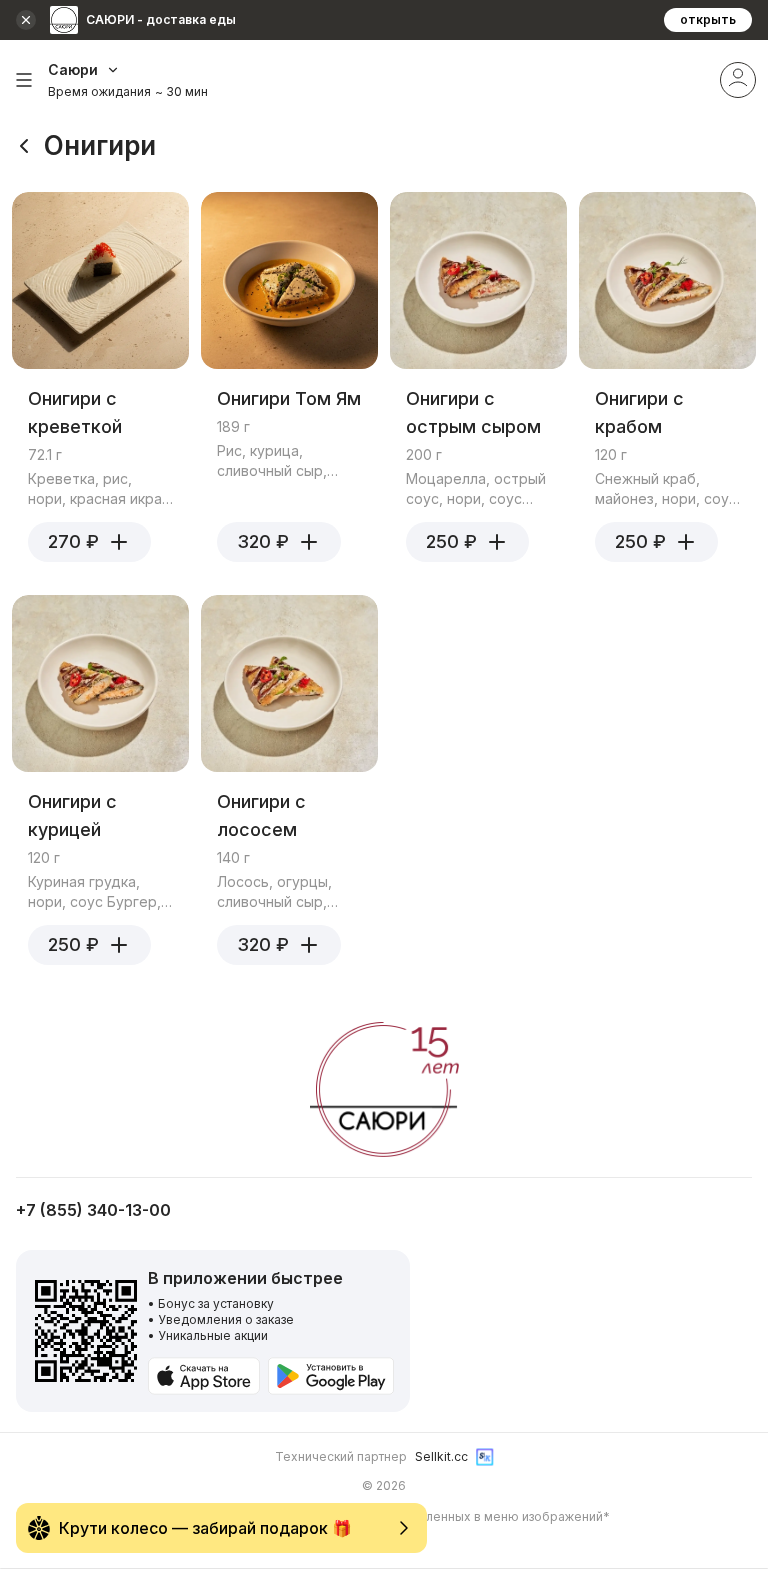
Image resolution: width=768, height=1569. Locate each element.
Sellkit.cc (441, 1456)
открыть (708, 19)
